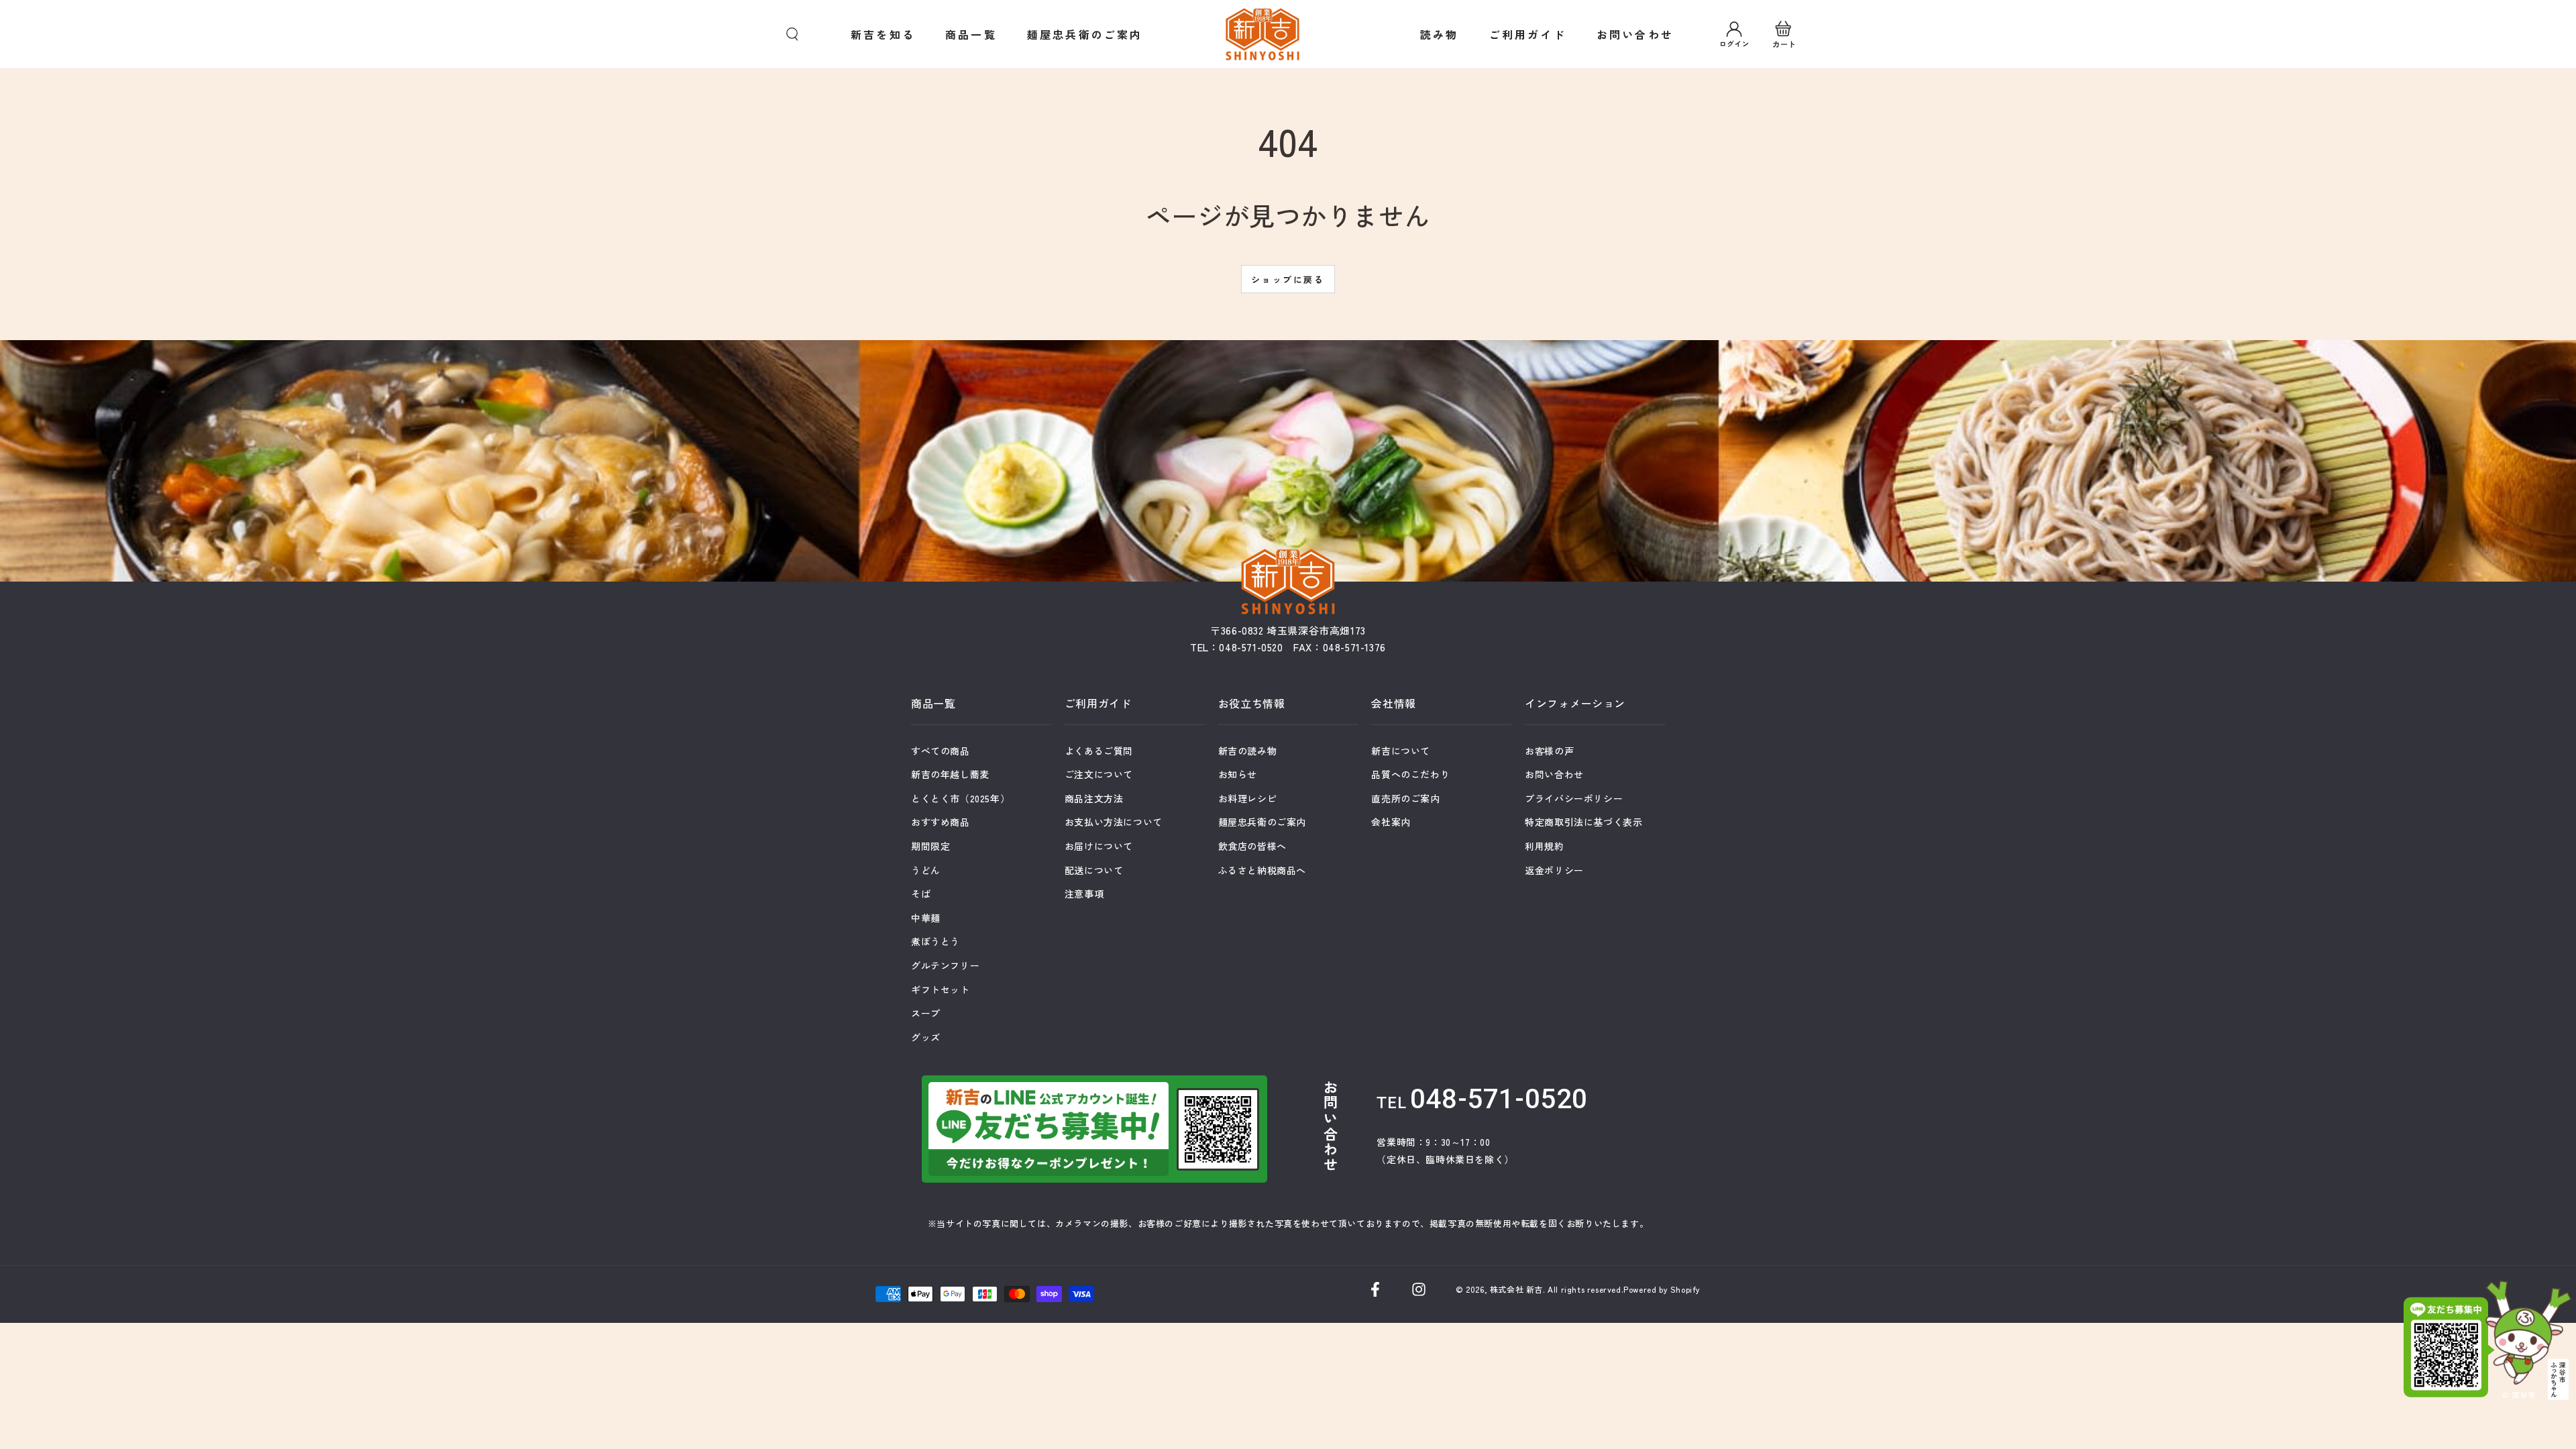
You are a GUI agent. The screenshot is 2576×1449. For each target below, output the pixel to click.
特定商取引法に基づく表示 (1584, 822)
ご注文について (1099, 774)
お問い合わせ (1554, 774)
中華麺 (926, 918)
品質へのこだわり (1410, 774)
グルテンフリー (945, 965)
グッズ (926, 1037)
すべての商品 (941, 751)
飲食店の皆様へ (1252, 846)
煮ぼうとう (935, 941)
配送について (1094, 870)
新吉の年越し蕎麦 (950, 774)
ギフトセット (941, 989)
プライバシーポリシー (1574, 798)
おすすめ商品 (941, 822)
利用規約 (1544, 846)
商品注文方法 (1094, 798)
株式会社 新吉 (1516, 1289)
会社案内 (1391, 822)
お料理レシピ (1248, 798)
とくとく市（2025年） (960, 798)
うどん (926, 870)
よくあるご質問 (1099, 751)
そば (921, 894)
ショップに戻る (1288, 279)
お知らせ (1238, 774)
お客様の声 (1549, 751)
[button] (792, 34)
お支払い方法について (1114, 822)
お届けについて (1099, 846)
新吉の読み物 (1248, 751)
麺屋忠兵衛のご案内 (1262, 822)
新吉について (1401, 751)
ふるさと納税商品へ (1262, 870)
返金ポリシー (1554, 870)
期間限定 (930, 846)
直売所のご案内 (1405, 798)
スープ (926, 1013)
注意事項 (1084, 894)
